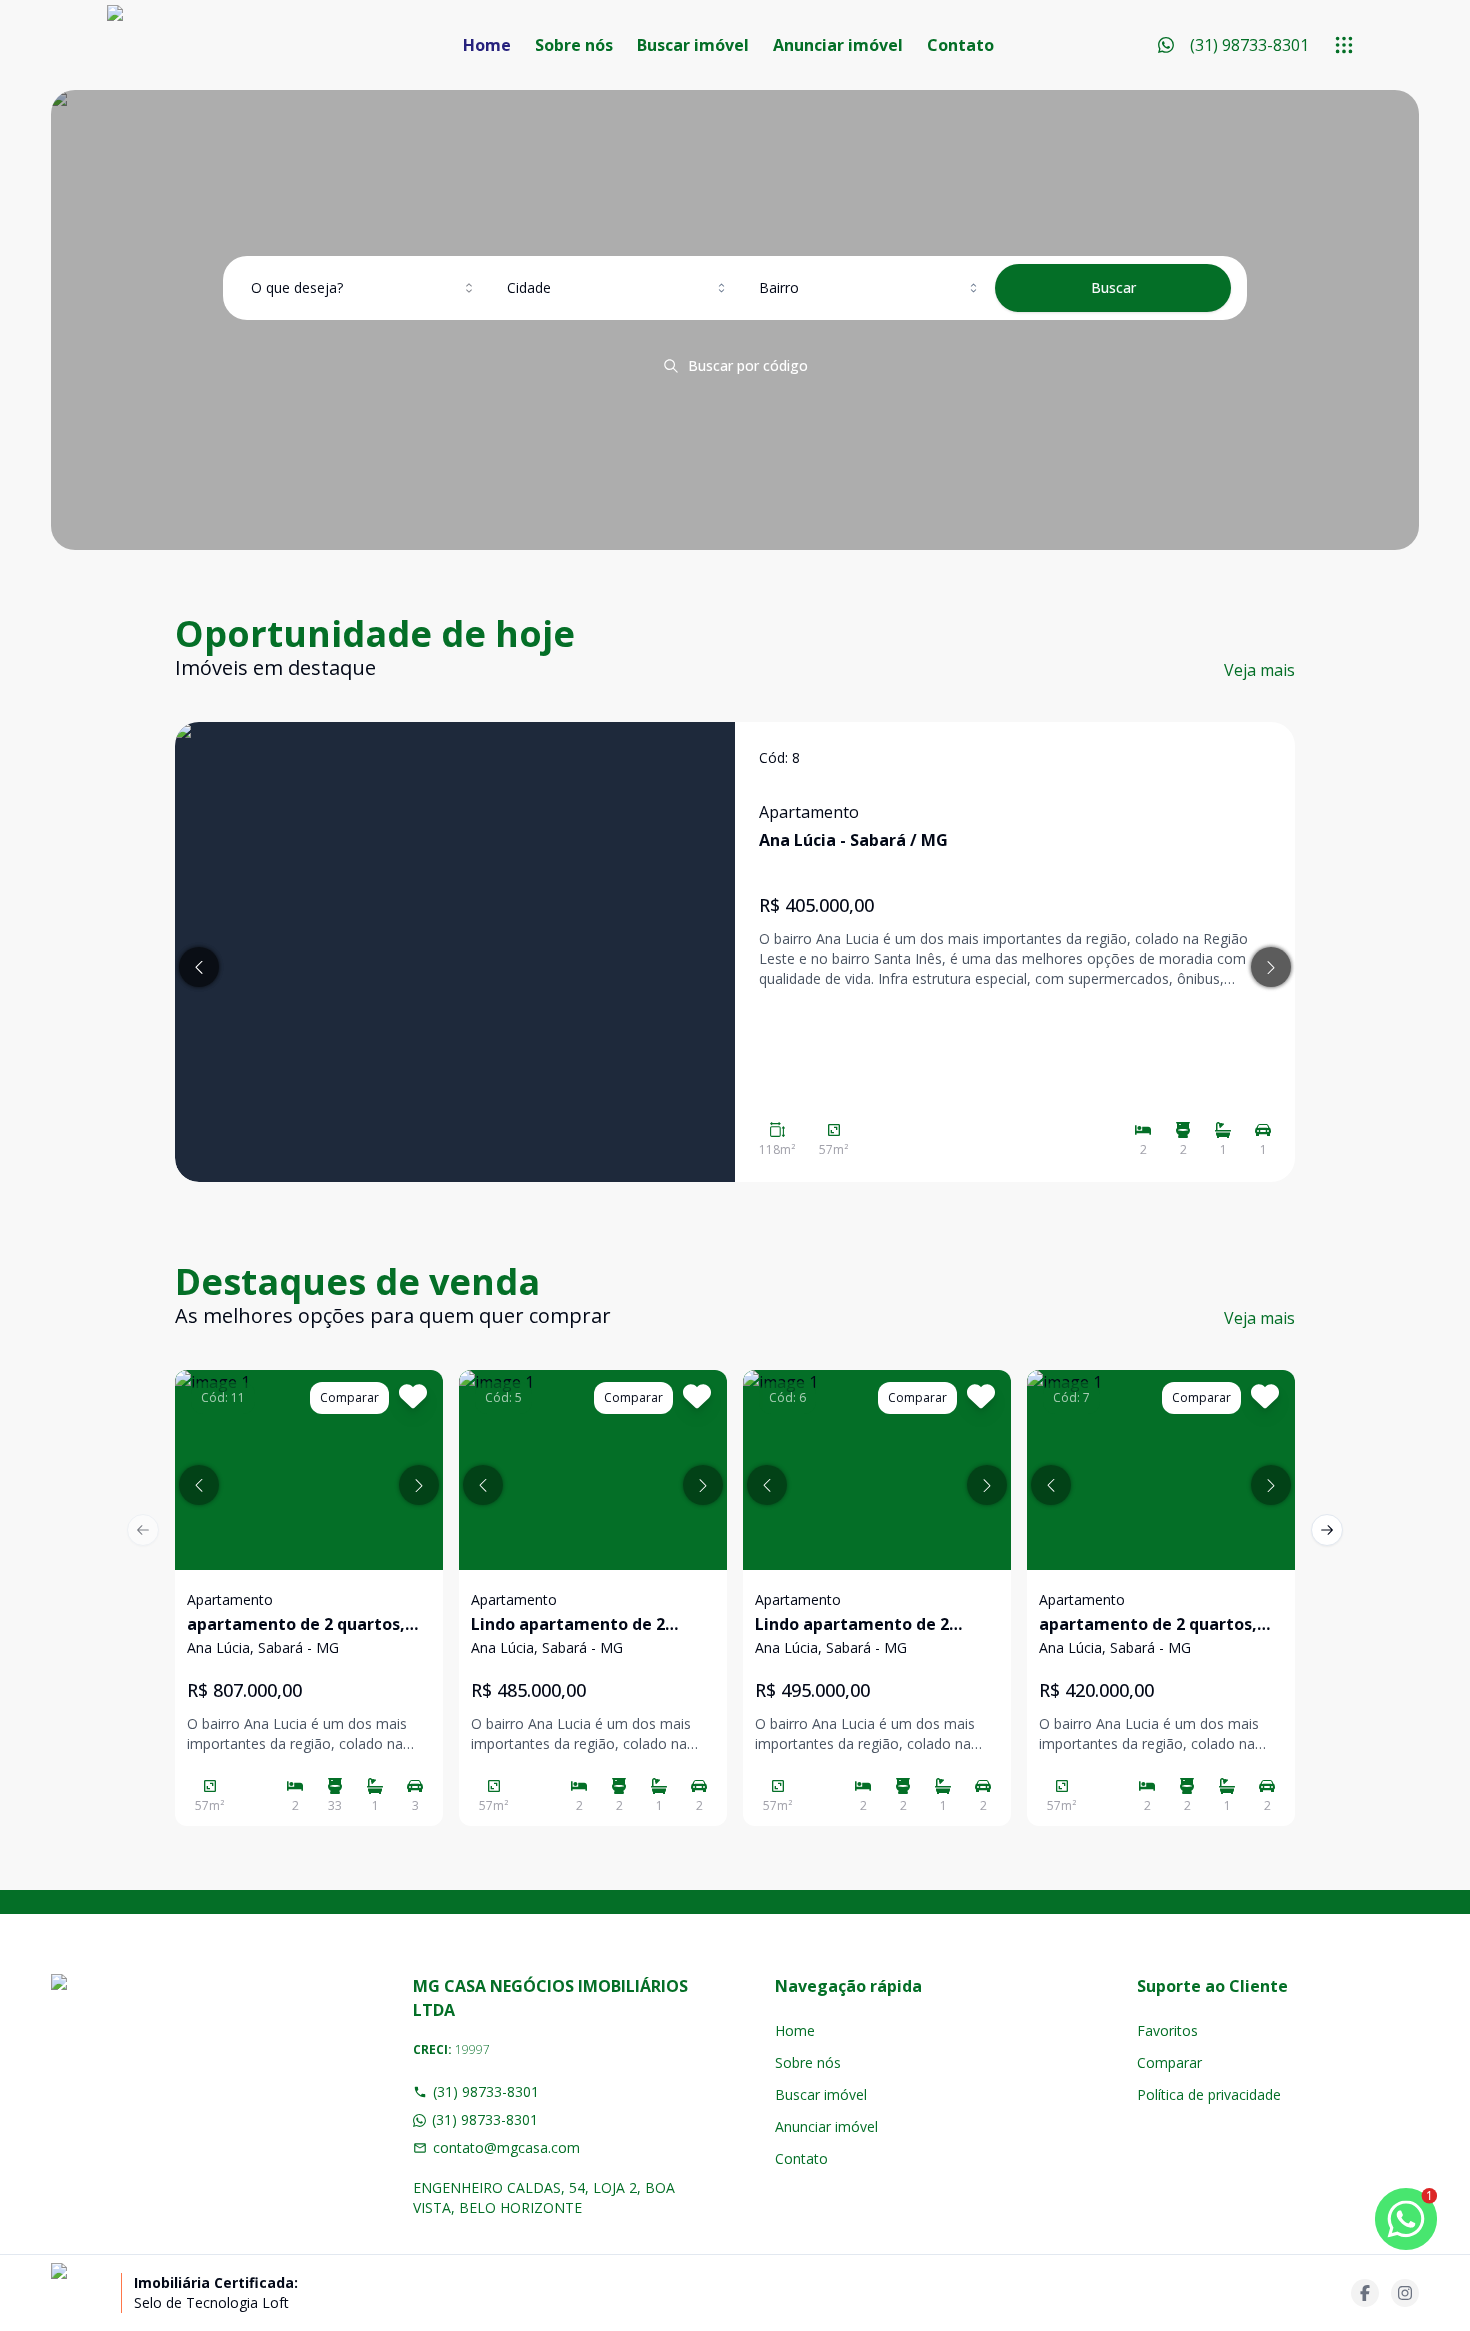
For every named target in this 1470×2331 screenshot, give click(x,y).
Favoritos (1167, 2030)
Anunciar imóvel (838, 45)
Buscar (1113, 287)
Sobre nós (574, 45)
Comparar (1169, 2062)
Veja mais (1259, 670)
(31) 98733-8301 (486, 2091)
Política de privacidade (1209, 2094)
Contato (960, 45)
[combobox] (364, 288)
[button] (199, 1485)
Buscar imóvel (693, 45)
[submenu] (1344, 45)
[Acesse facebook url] (1365, 2293)
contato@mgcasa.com (506, 2147)
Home (487, 45)
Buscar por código (748, 365)
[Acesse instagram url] (1405, 2293)
